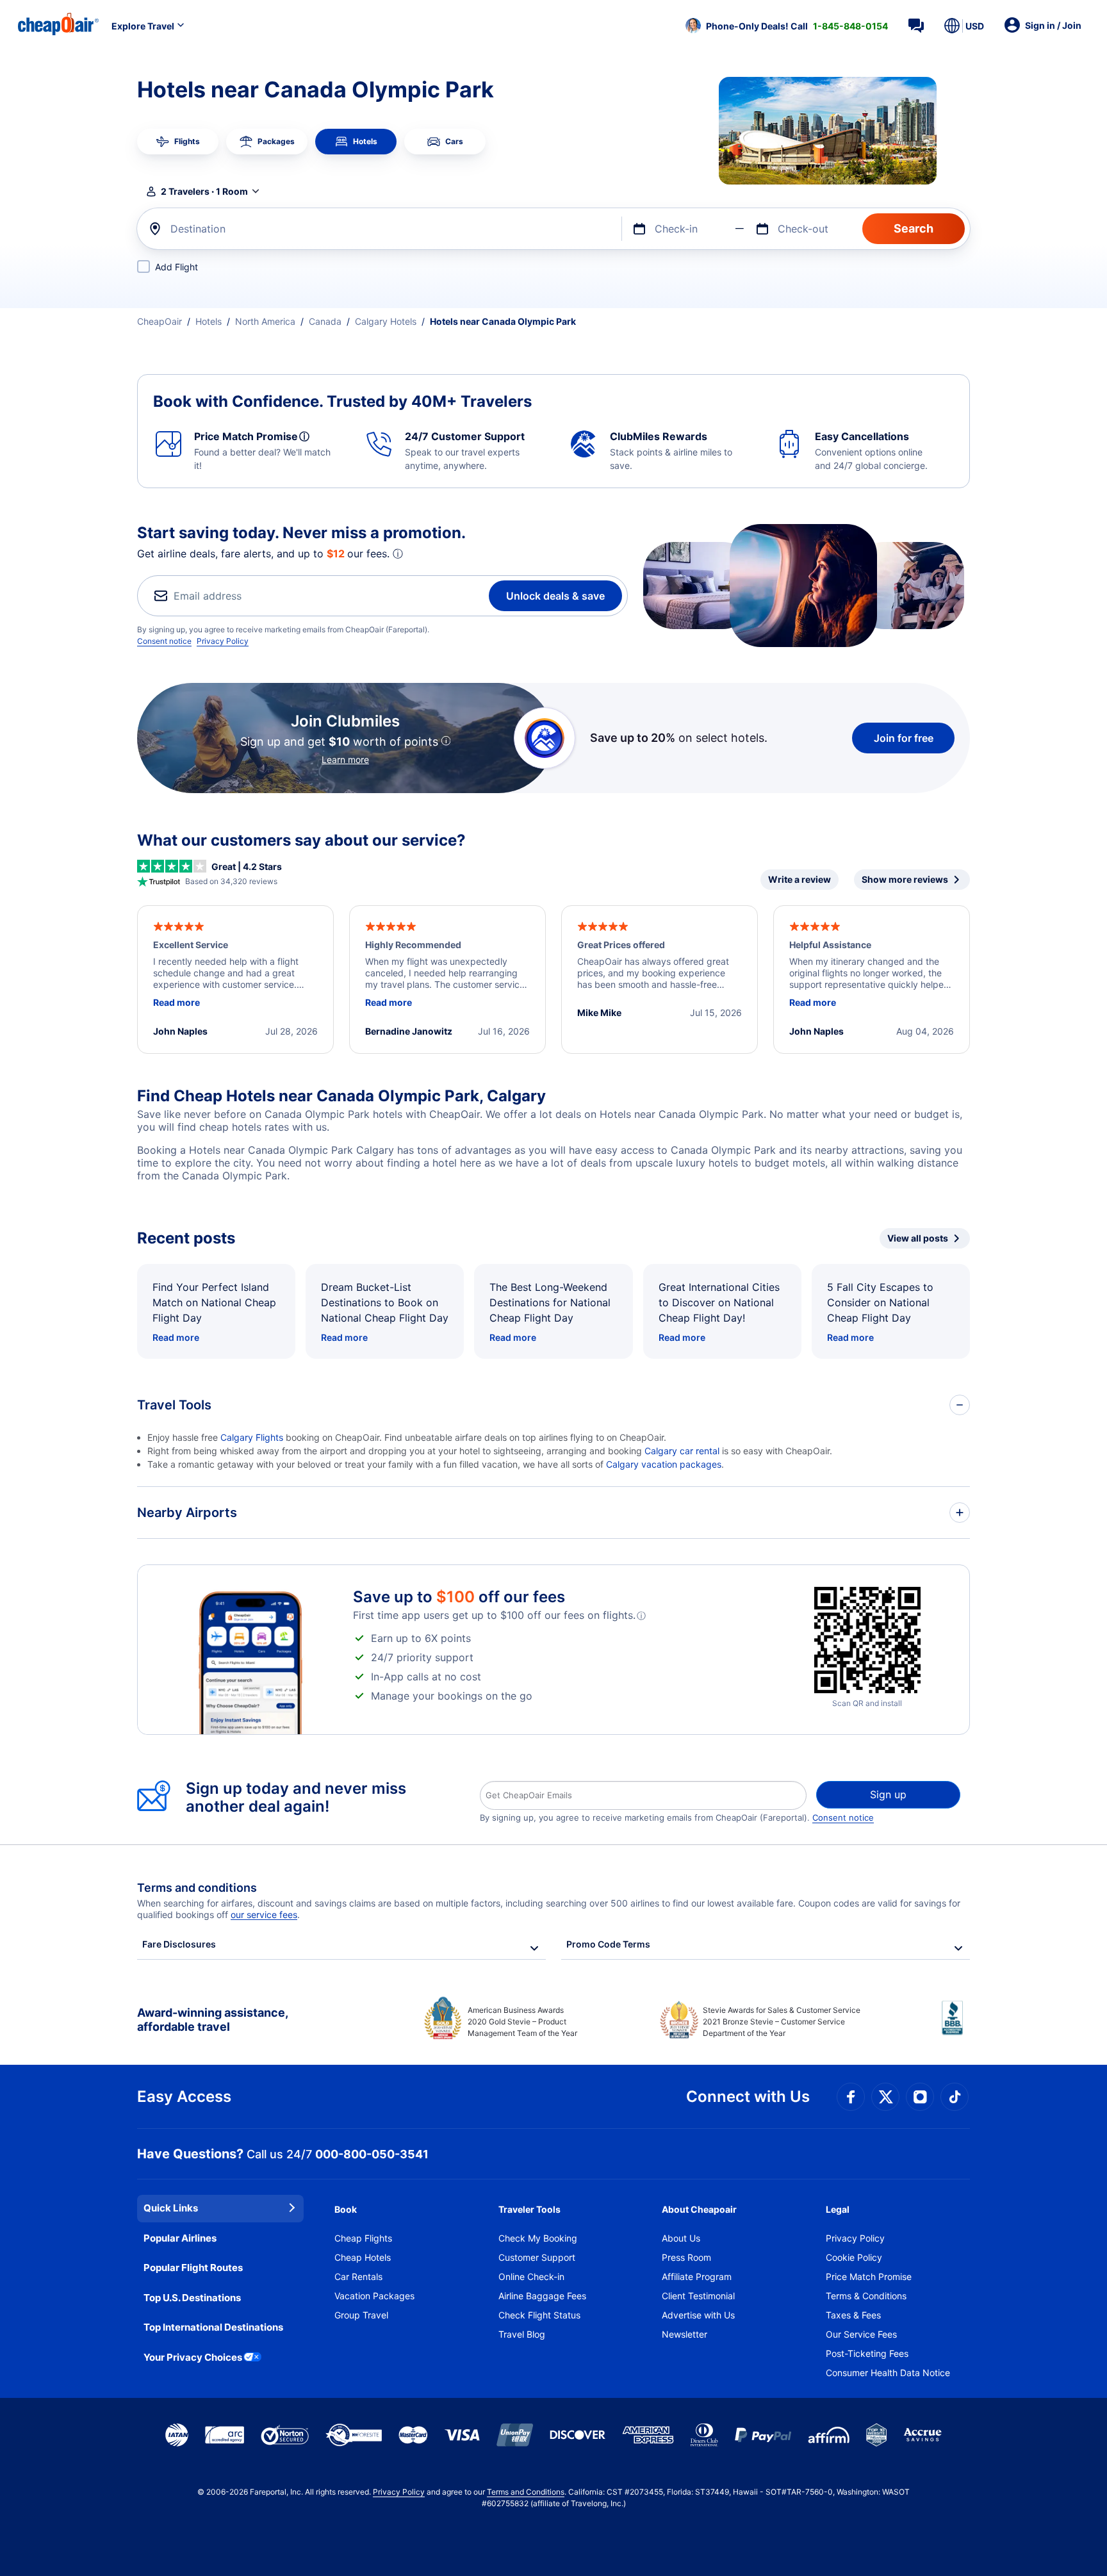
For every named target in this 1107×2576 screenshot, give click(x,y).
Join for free (904, 738)
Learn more (345, 759)
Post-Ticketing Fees (867, 2353)
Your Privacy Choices (193, 2357)
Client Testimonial (698, 2296)
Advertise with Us (698, 2315)
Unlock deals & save (555, 596)
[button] (787, 26)
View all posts (918, 1238)
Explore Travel (143, 26)
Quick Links (171, 2208)
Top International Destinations (213, 2327)
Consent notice (164, 641)
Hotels (209, 321)
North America (265, 321)
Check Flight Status (539, 2315)
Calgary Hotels (386, 321)
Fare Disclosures (179, 1944)
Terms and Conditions (526, 2492)
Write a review (799, 879)
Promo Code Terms (608, 1944)
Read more (176, 1337)
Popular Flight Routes (193, 2268)
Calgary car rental (682, 1451)
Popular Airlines (180, 2238)
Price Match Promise (869, 2277)
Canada (325, 321)
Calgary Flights (252, 1437)
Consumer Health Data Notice (888, 2373)
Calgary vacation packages (664, 1464)
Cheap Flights (363, 2238)
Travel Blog (522, 2334)
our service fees (264, 1915)
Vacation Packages (374, 2296)
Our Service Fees (861, 2334)
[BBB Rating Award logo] (956, 2028)
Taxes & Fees (853, 2315)
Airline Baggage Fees (542, 2296)
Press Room (686, 2257)
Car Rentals (358, 2277)
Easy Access (184, 2096)
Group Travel (361, 2315)
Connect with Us (748, 2096)
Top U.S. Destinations (192, 2298)
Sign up (888, 1794)
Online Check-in (531, 2277)
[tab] (178, 142)
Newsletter (685, 2334)
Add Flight (176, 267)
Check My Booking (538, 2238)
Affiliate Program (697, 2277)
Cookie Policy (854, 2257)
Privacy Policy (223, 641)
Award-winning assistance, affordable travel (212, 2020)
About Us (681, 2238)
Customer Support (537, 2257)
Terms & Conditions (866, 2296)
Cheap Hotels (363, 2257)
